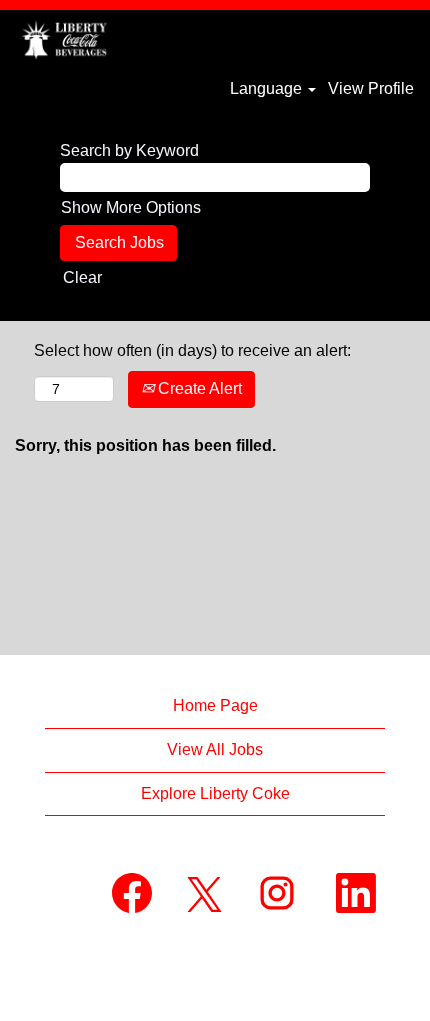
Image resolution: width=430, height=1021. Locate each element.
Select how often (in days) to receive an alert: (192, 350)
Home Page (215, 705)
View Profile (371, 88)
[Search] (355, 38)
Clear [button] (82, 277)
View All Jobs (215, 749)
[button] (405, 39)
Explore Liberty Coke (215, 793)
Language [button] (268, 88)
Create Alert (198, 388)
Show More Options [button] (131, 207)
